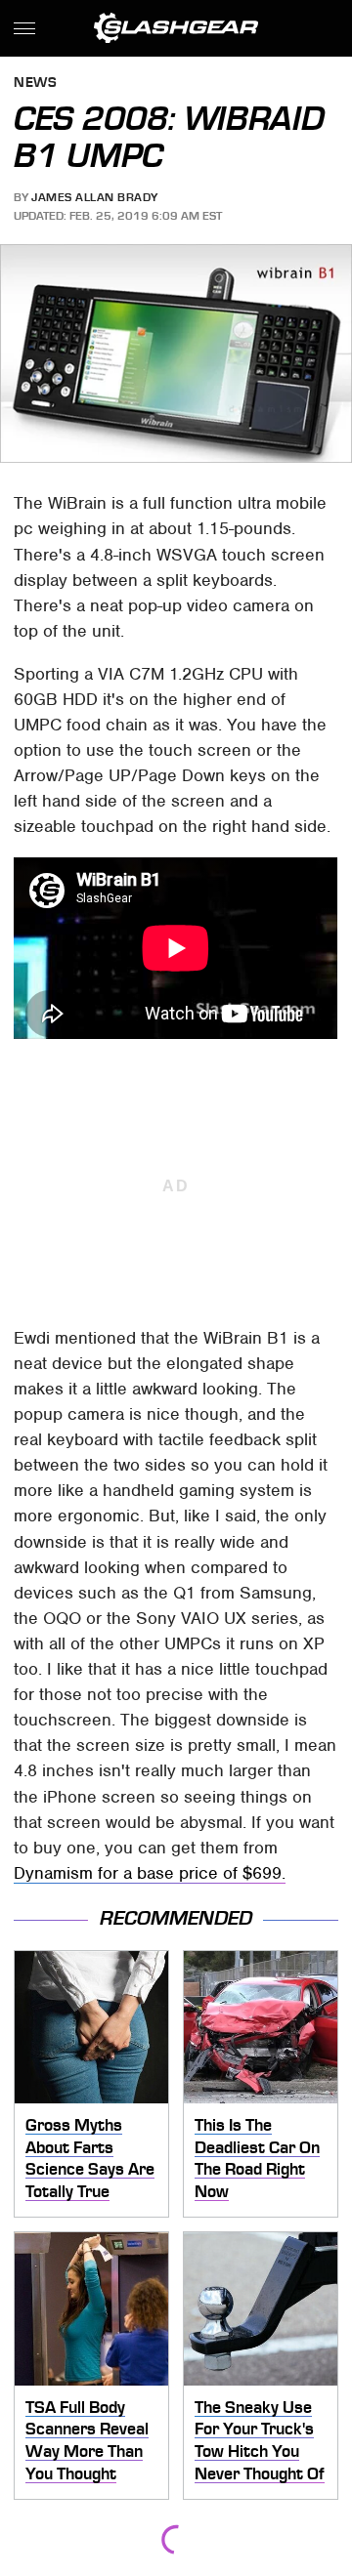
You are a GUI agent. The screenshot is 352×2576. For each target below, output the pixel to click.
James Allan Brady (95, 197)
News (35, 83)
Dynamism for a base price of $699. (150, 1873)
